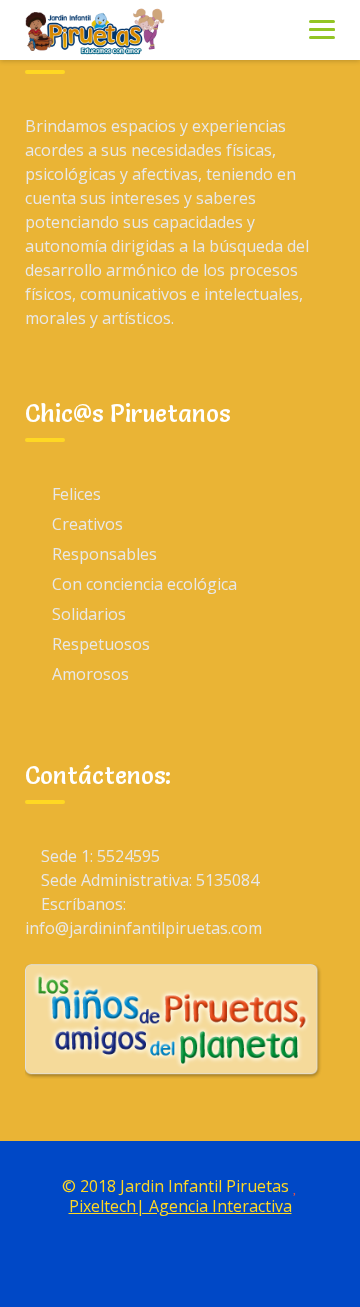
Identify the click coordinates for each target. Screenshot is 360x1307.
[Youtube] (203, 1265)
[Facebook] (157, 1265)
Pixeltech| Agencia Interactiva (180, 1206)
